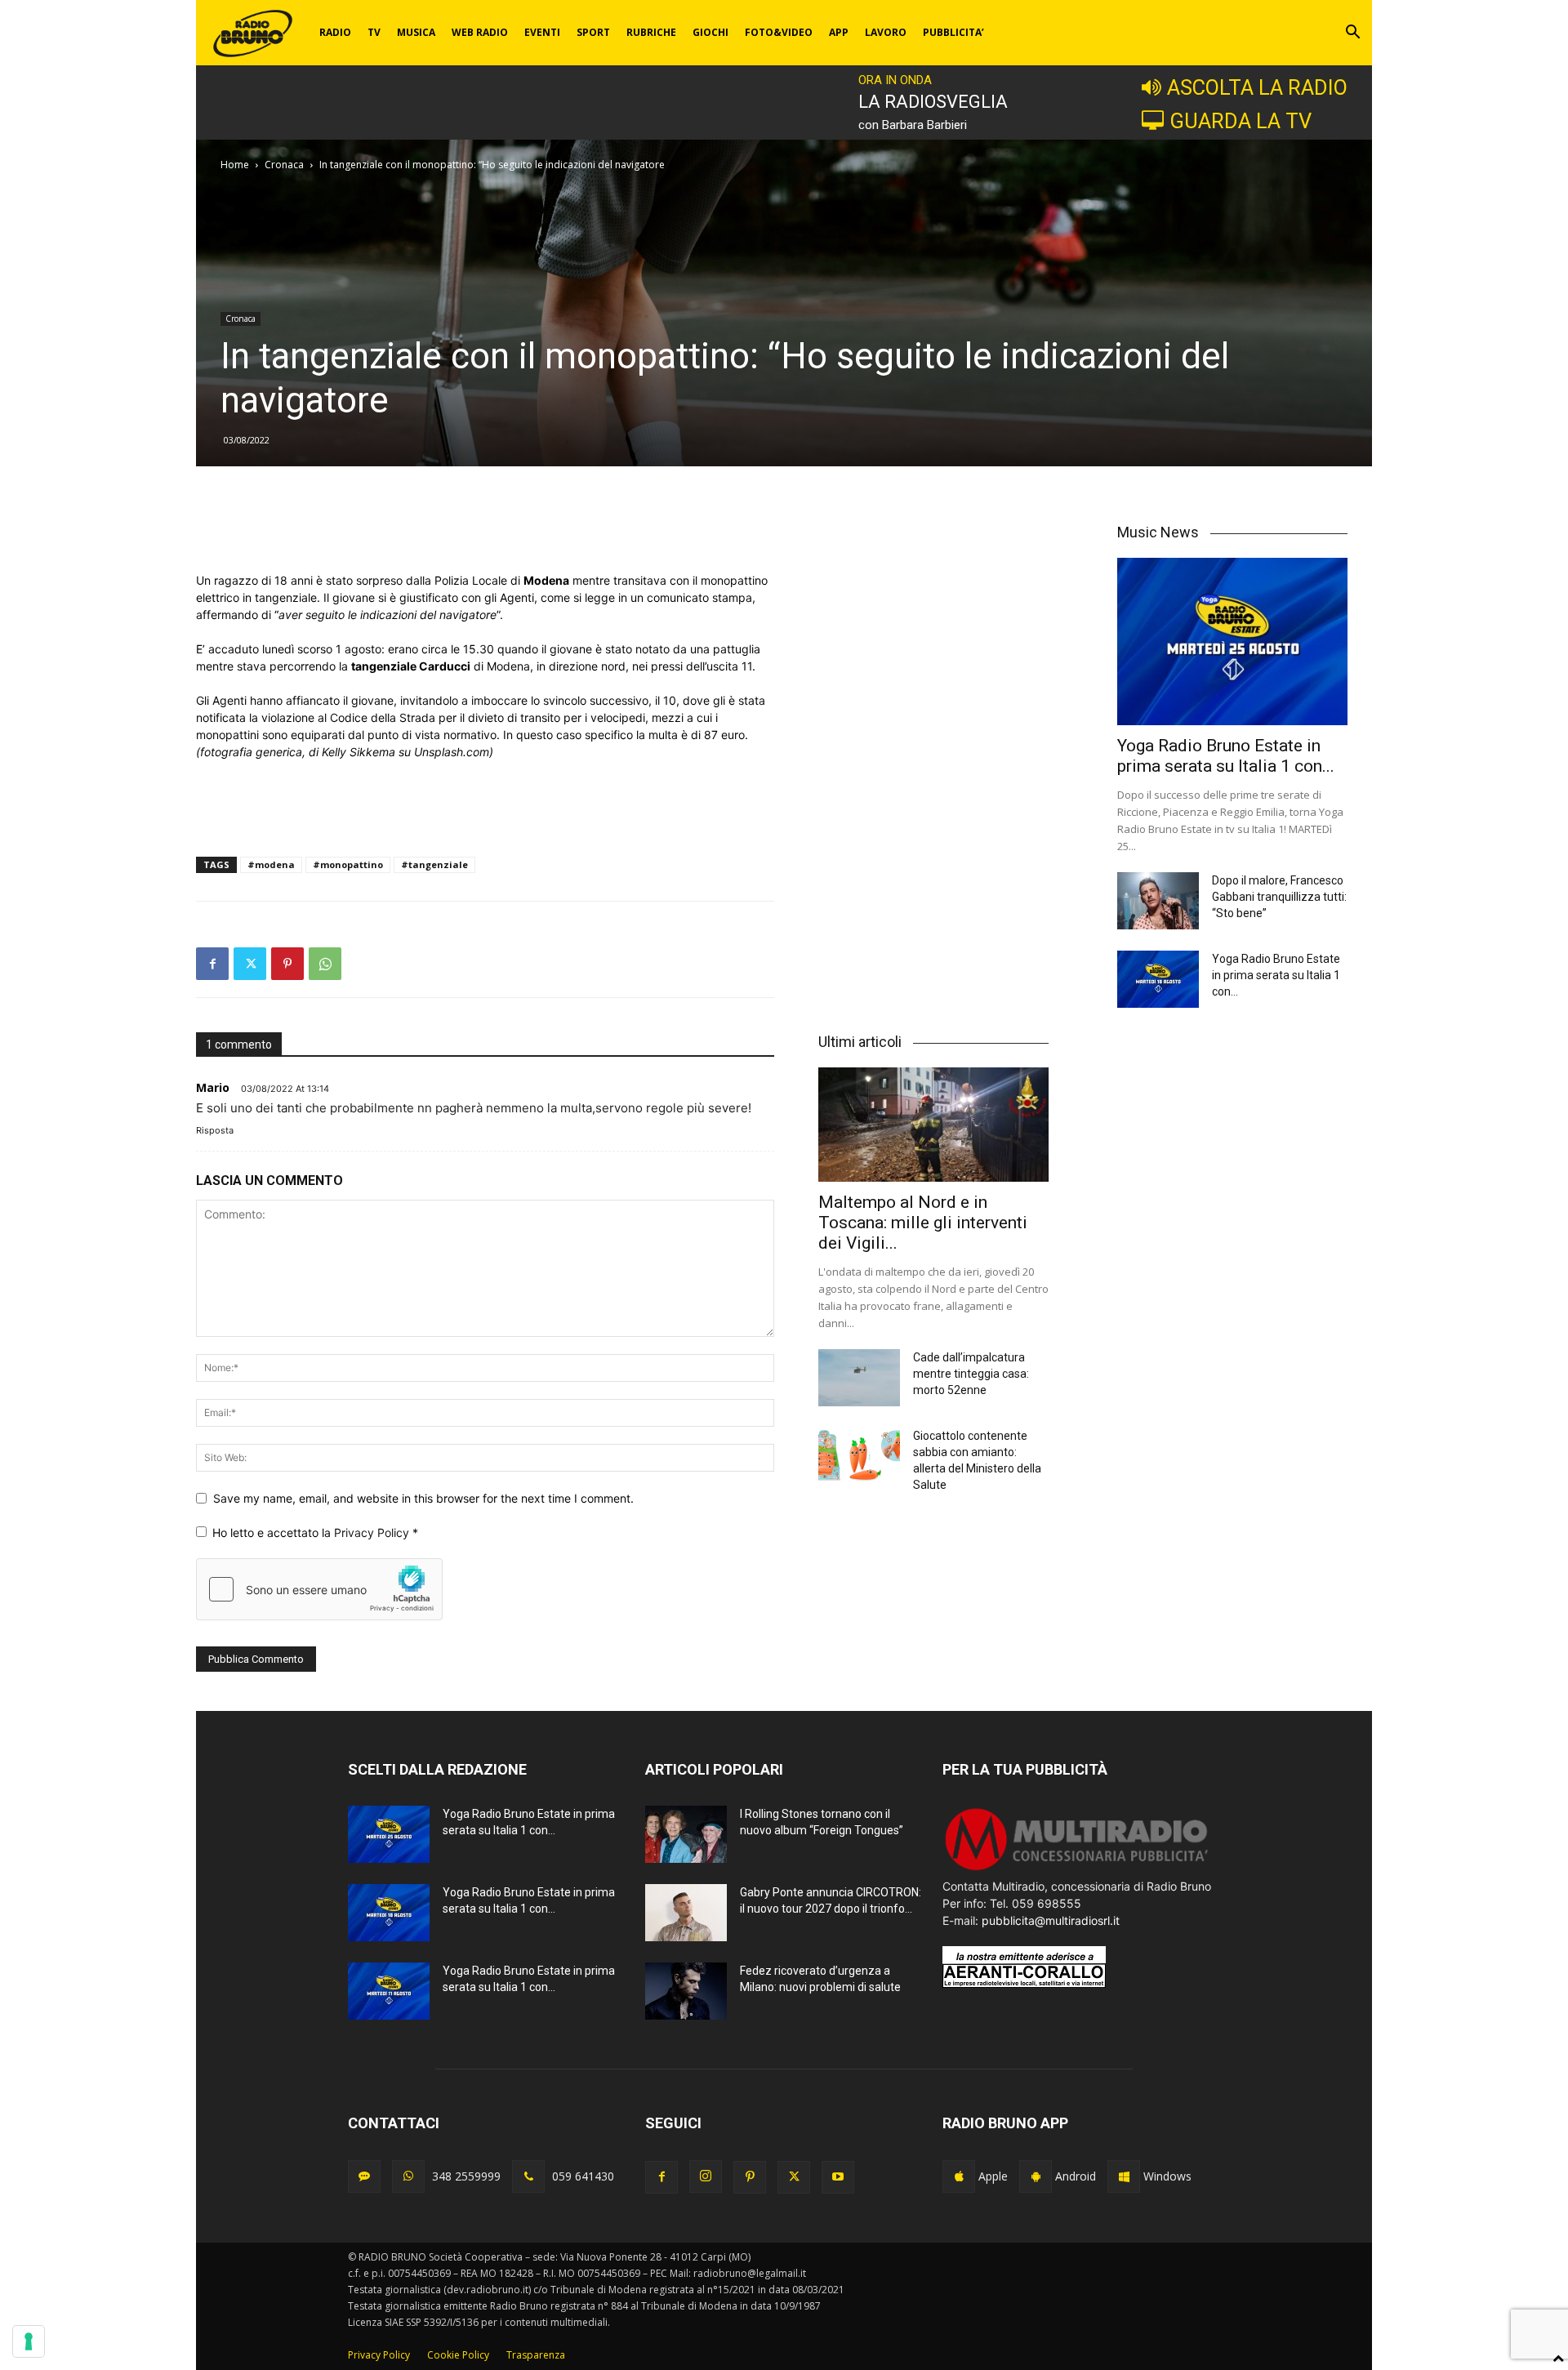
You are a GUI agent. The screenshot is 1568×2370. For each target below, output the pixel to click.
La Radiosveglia (933, 102)
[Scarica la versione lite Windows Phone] (1124, 2176)
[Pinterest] (287, 964)
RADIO (335, 32)
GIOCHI (710, 32)
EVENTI (542, 32)
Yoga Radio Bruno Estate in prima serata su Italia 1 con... (1226, 756)
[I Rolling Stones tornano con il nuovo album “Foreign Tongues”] (686, 1834)
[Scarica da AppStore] (959, 2176)
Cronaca (284, 165)
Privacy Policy (373, 1532)
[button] (1352, 34)
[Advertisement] (485, 530)
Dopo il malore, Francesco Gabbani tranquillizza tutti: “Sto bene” (1279, 897)
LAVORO (886, 32)
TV (374, 32)
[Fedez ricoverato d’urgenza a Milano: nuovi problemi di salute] (686, 1991)
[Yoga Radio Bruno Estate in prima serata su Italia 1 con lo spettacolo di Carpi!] (1232, 642)
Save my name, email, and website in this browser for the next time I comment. (423, 1498)
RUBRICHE (651, 32)
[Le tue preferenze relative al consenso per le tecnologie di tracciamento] (29, 2341)
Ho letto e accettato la (315, 1532)
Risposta (215, 1130)
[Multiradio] (1077, 1869)
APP (839, 32)
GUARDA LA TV (1241, 121)
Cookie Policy (458, 2355)
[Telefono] (528, 2176)
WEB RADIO (480, 32)
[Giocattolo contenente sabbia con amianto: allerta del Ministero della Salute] (859, 1456)
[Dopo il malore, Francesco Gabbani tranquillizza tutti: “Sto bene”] (1158, 901)
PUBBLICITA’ (953, 32)
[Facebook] (212, 964)
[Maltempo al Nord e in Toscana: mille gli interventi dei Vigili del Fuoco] (933, 1124)
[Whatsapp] (408, 2176)
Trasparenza (536, 2355)
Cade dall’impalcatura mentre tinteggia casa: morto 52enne (971, 1374)
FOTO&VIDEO (779, 32)
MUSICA (416, 32)
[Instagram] (706, 2176)
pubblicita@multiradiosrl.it (1051, 1920)
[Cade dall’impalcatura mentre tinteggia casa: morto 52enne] (859, 1378)
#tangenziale (434, 864)
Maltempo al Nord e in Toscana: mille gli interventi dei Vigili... (923, 1223)
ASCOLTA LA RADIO (1257, 87)
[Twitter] (250, 964)
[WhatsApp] (325, 964)
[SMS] (364, 2176)
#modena (271, 864)
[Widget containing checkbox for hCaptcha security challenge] (319, 1589)
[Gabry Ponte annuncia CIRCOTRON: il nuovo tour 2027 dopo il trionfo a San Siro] (686, 1913)
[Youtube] (838, 2177)
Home (235, 165)
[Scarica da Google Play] (1036, 2176)
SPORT (593, 32)
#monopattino (348, 864)
